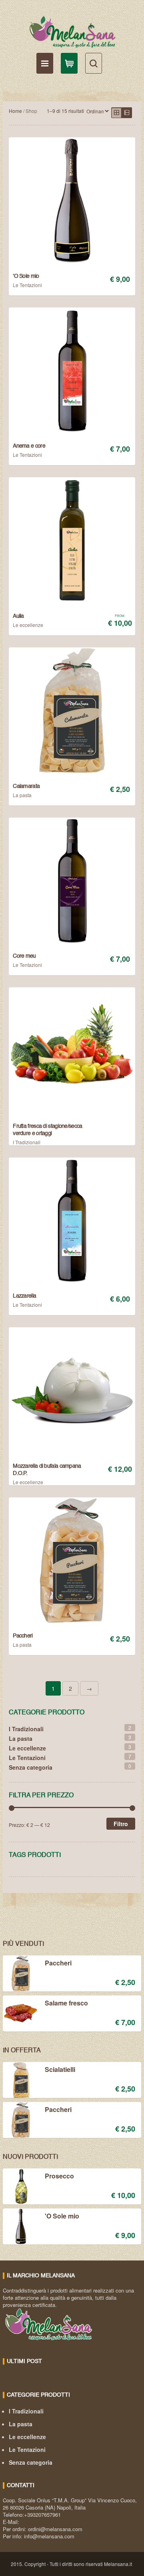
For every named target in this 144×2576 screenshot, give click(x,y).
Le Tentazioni (27, 285)
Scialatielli (60, 2070)
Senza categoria (31, 1767)
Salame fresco (66, 2003)
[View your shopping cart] (69, 63)
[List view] (127, 113)
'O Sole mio (62, 2216)
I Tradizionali (27, 1142)
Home (15, 111)
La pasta (22, 795)
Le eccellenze (28, 625)
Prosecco (59, 2176)
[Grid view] (116, 113)
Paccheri (58, 1963)
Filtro (121, 1824)
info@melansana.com (49, 2536)
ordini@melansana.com (55, 2529)
